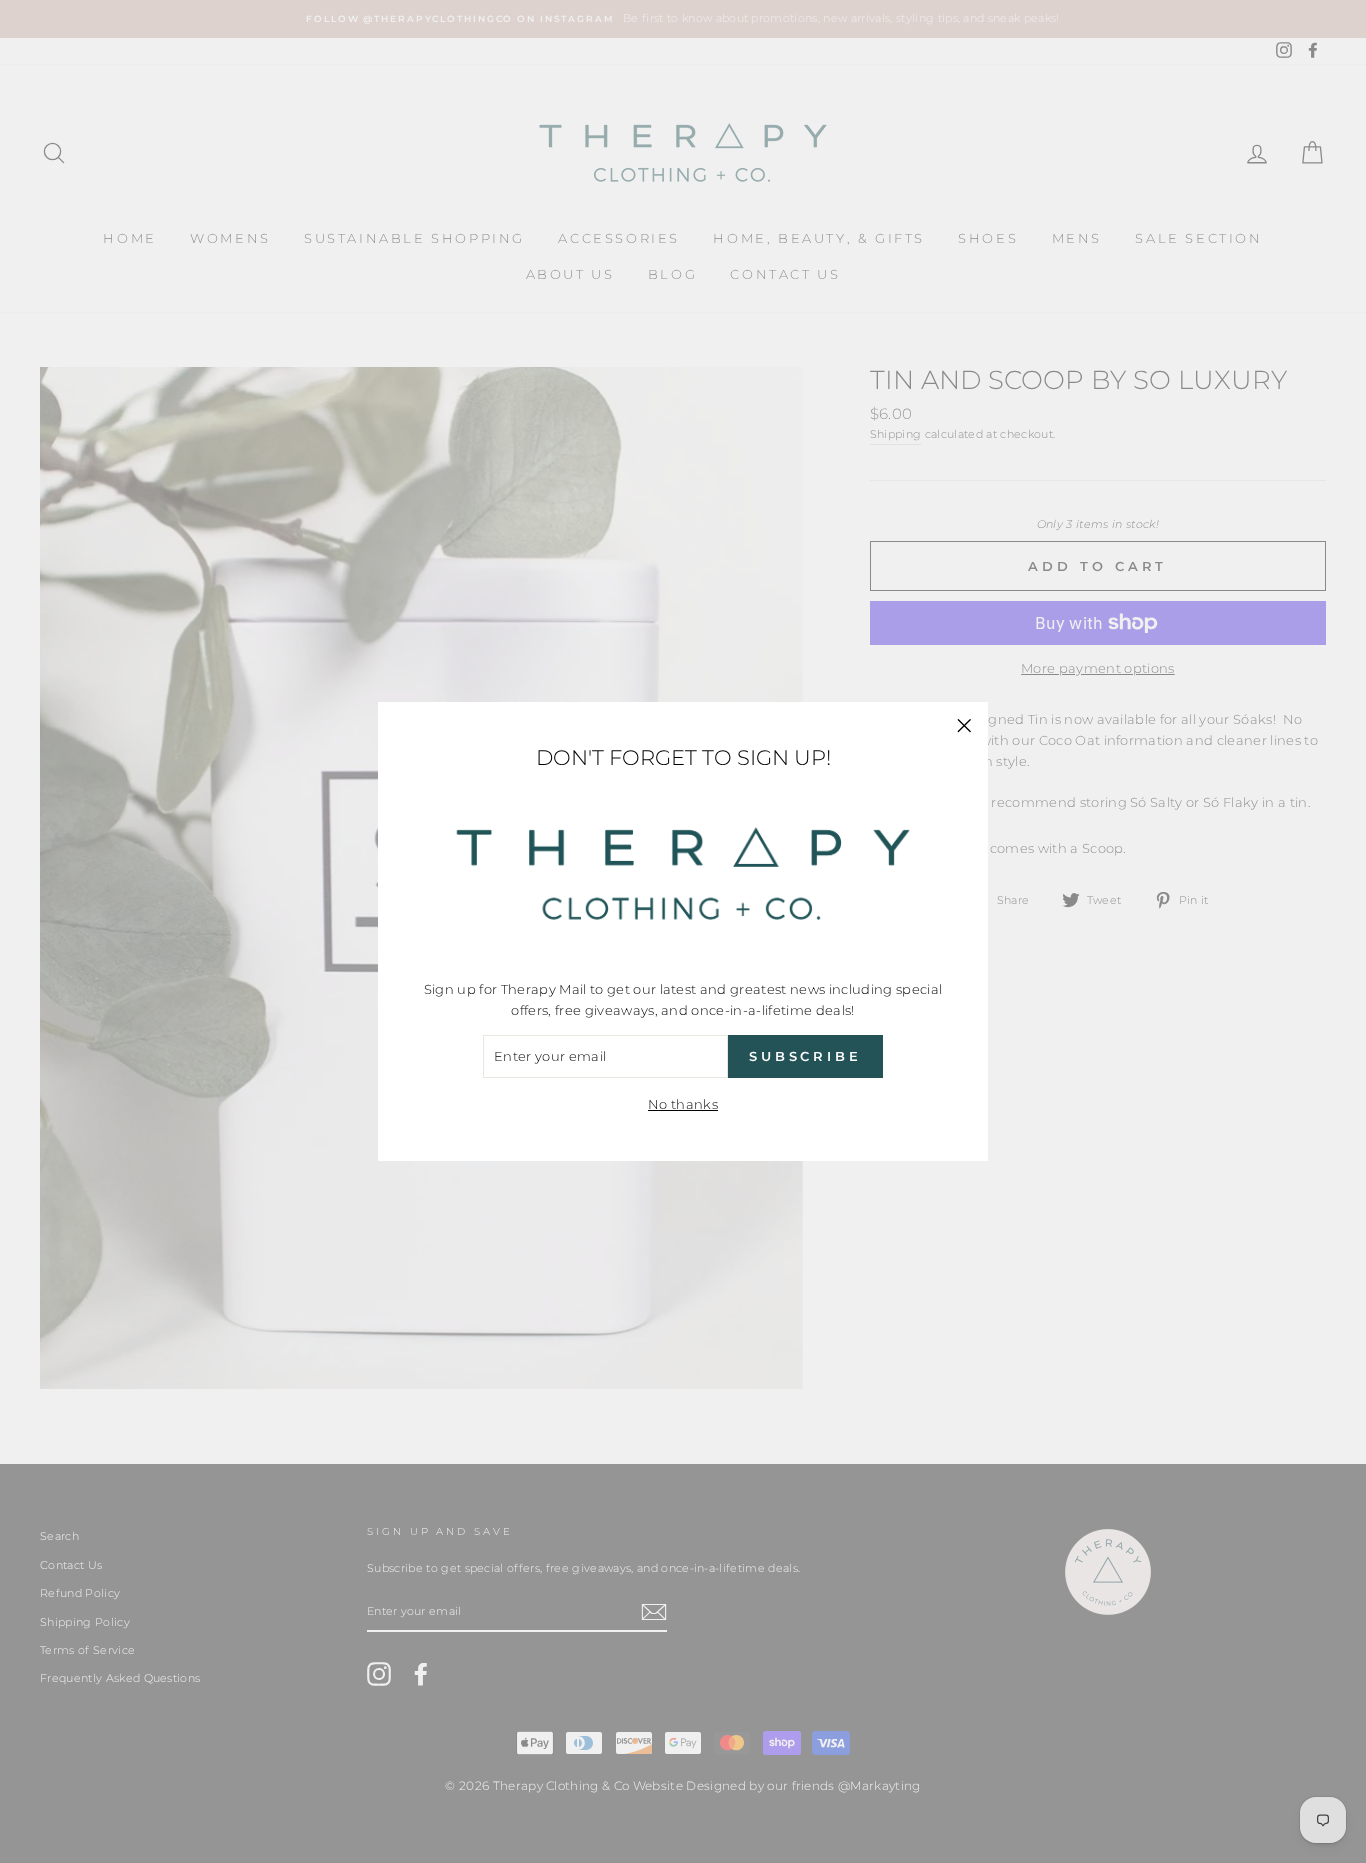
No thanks (683, 1104)
